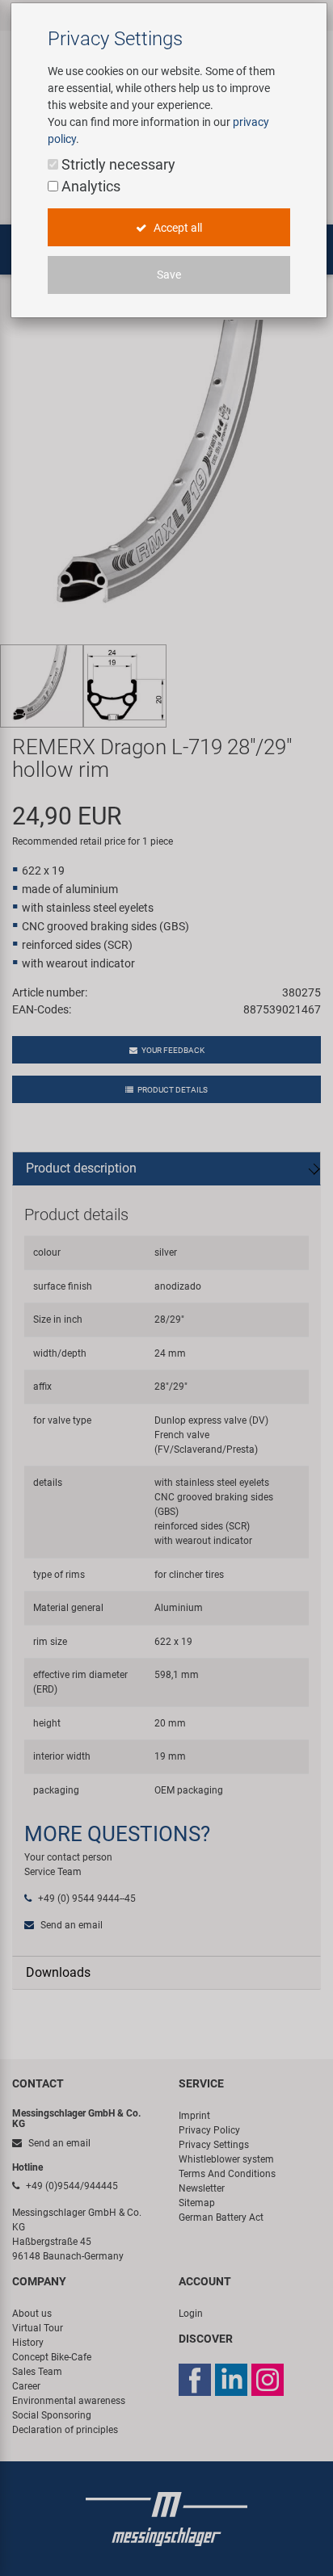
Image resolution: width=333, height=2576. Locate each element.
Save (169, 275)
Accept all (177, 228)
